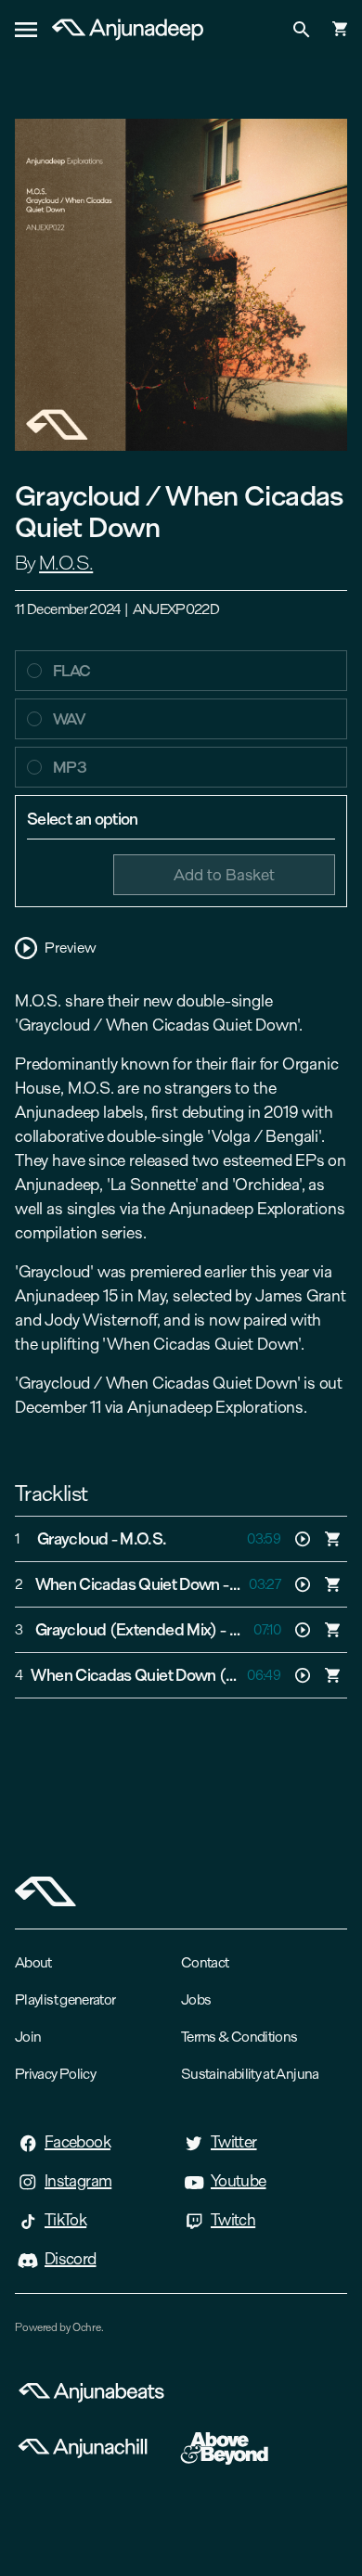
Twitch (233, 2220)
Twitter (234, 2142)
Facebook (78, 2142)
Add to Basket (224, 874)
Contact (205, 1962)
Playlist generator (65, 1999)
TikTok (65, 2220)
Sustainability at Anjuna (250, 2074)
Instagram (78, 2181)
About (33, 1962)
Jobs (196, 1999)
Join (28, 2037)
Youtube (239, 2181)
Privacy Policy (55, 2074)
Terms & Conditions (239, 2037)
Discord (71, 2259)
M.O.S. (66, 563)
